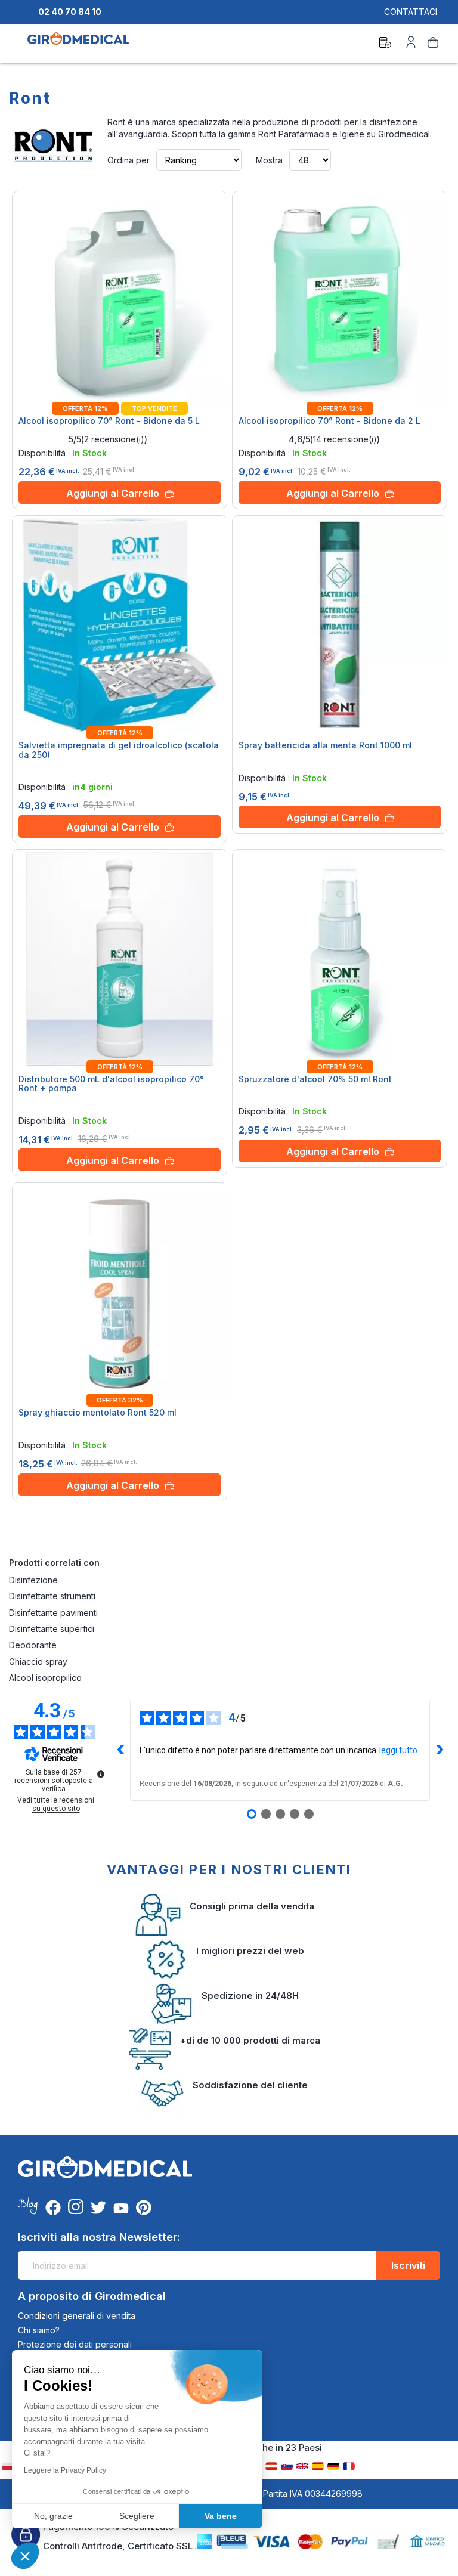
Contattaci (411, 12)
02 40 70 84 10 (70, 12)
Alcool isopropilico (45, 1678)
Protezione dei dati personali (75, 2344)
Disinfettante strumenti (52, 1596)
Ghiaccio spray (38, 1662)
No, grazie (53, 2516)
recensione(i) (114, 439)
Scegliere (137, 2516)
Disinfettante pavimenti (53, 1613)
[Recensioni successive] (440, 1750)
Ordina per (129, 160)
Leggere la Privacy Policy (65, 2470)
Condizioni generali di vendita (77, 2316)
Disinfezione (33, 1580)
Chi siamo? (39, 2330)
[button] (25, 2556)
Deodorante (33, 1645)
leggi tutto (398, 1750)
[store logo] (78, 44)
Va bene (221, 2516)
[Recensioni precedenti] (120, 1750)
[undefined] (101, 1774)
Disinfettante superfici (52, 1629)
